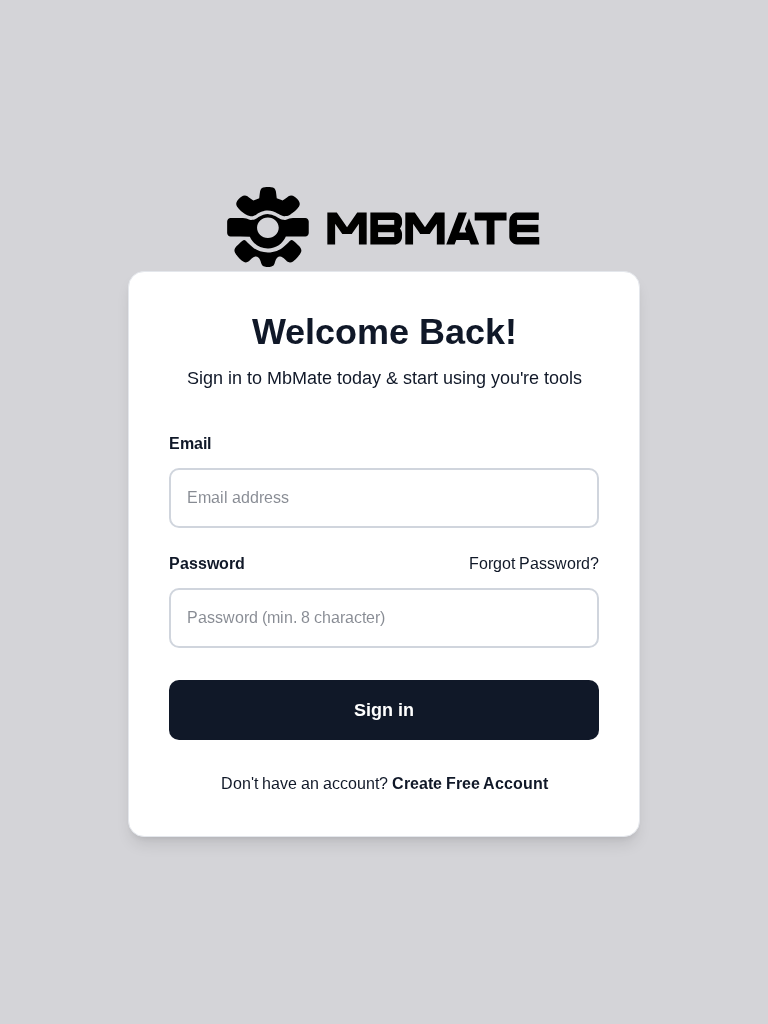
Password (207, 563)
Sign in (384, 710)
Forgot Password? (534, 563)
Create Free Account (470, 783)
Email (190, 443)
